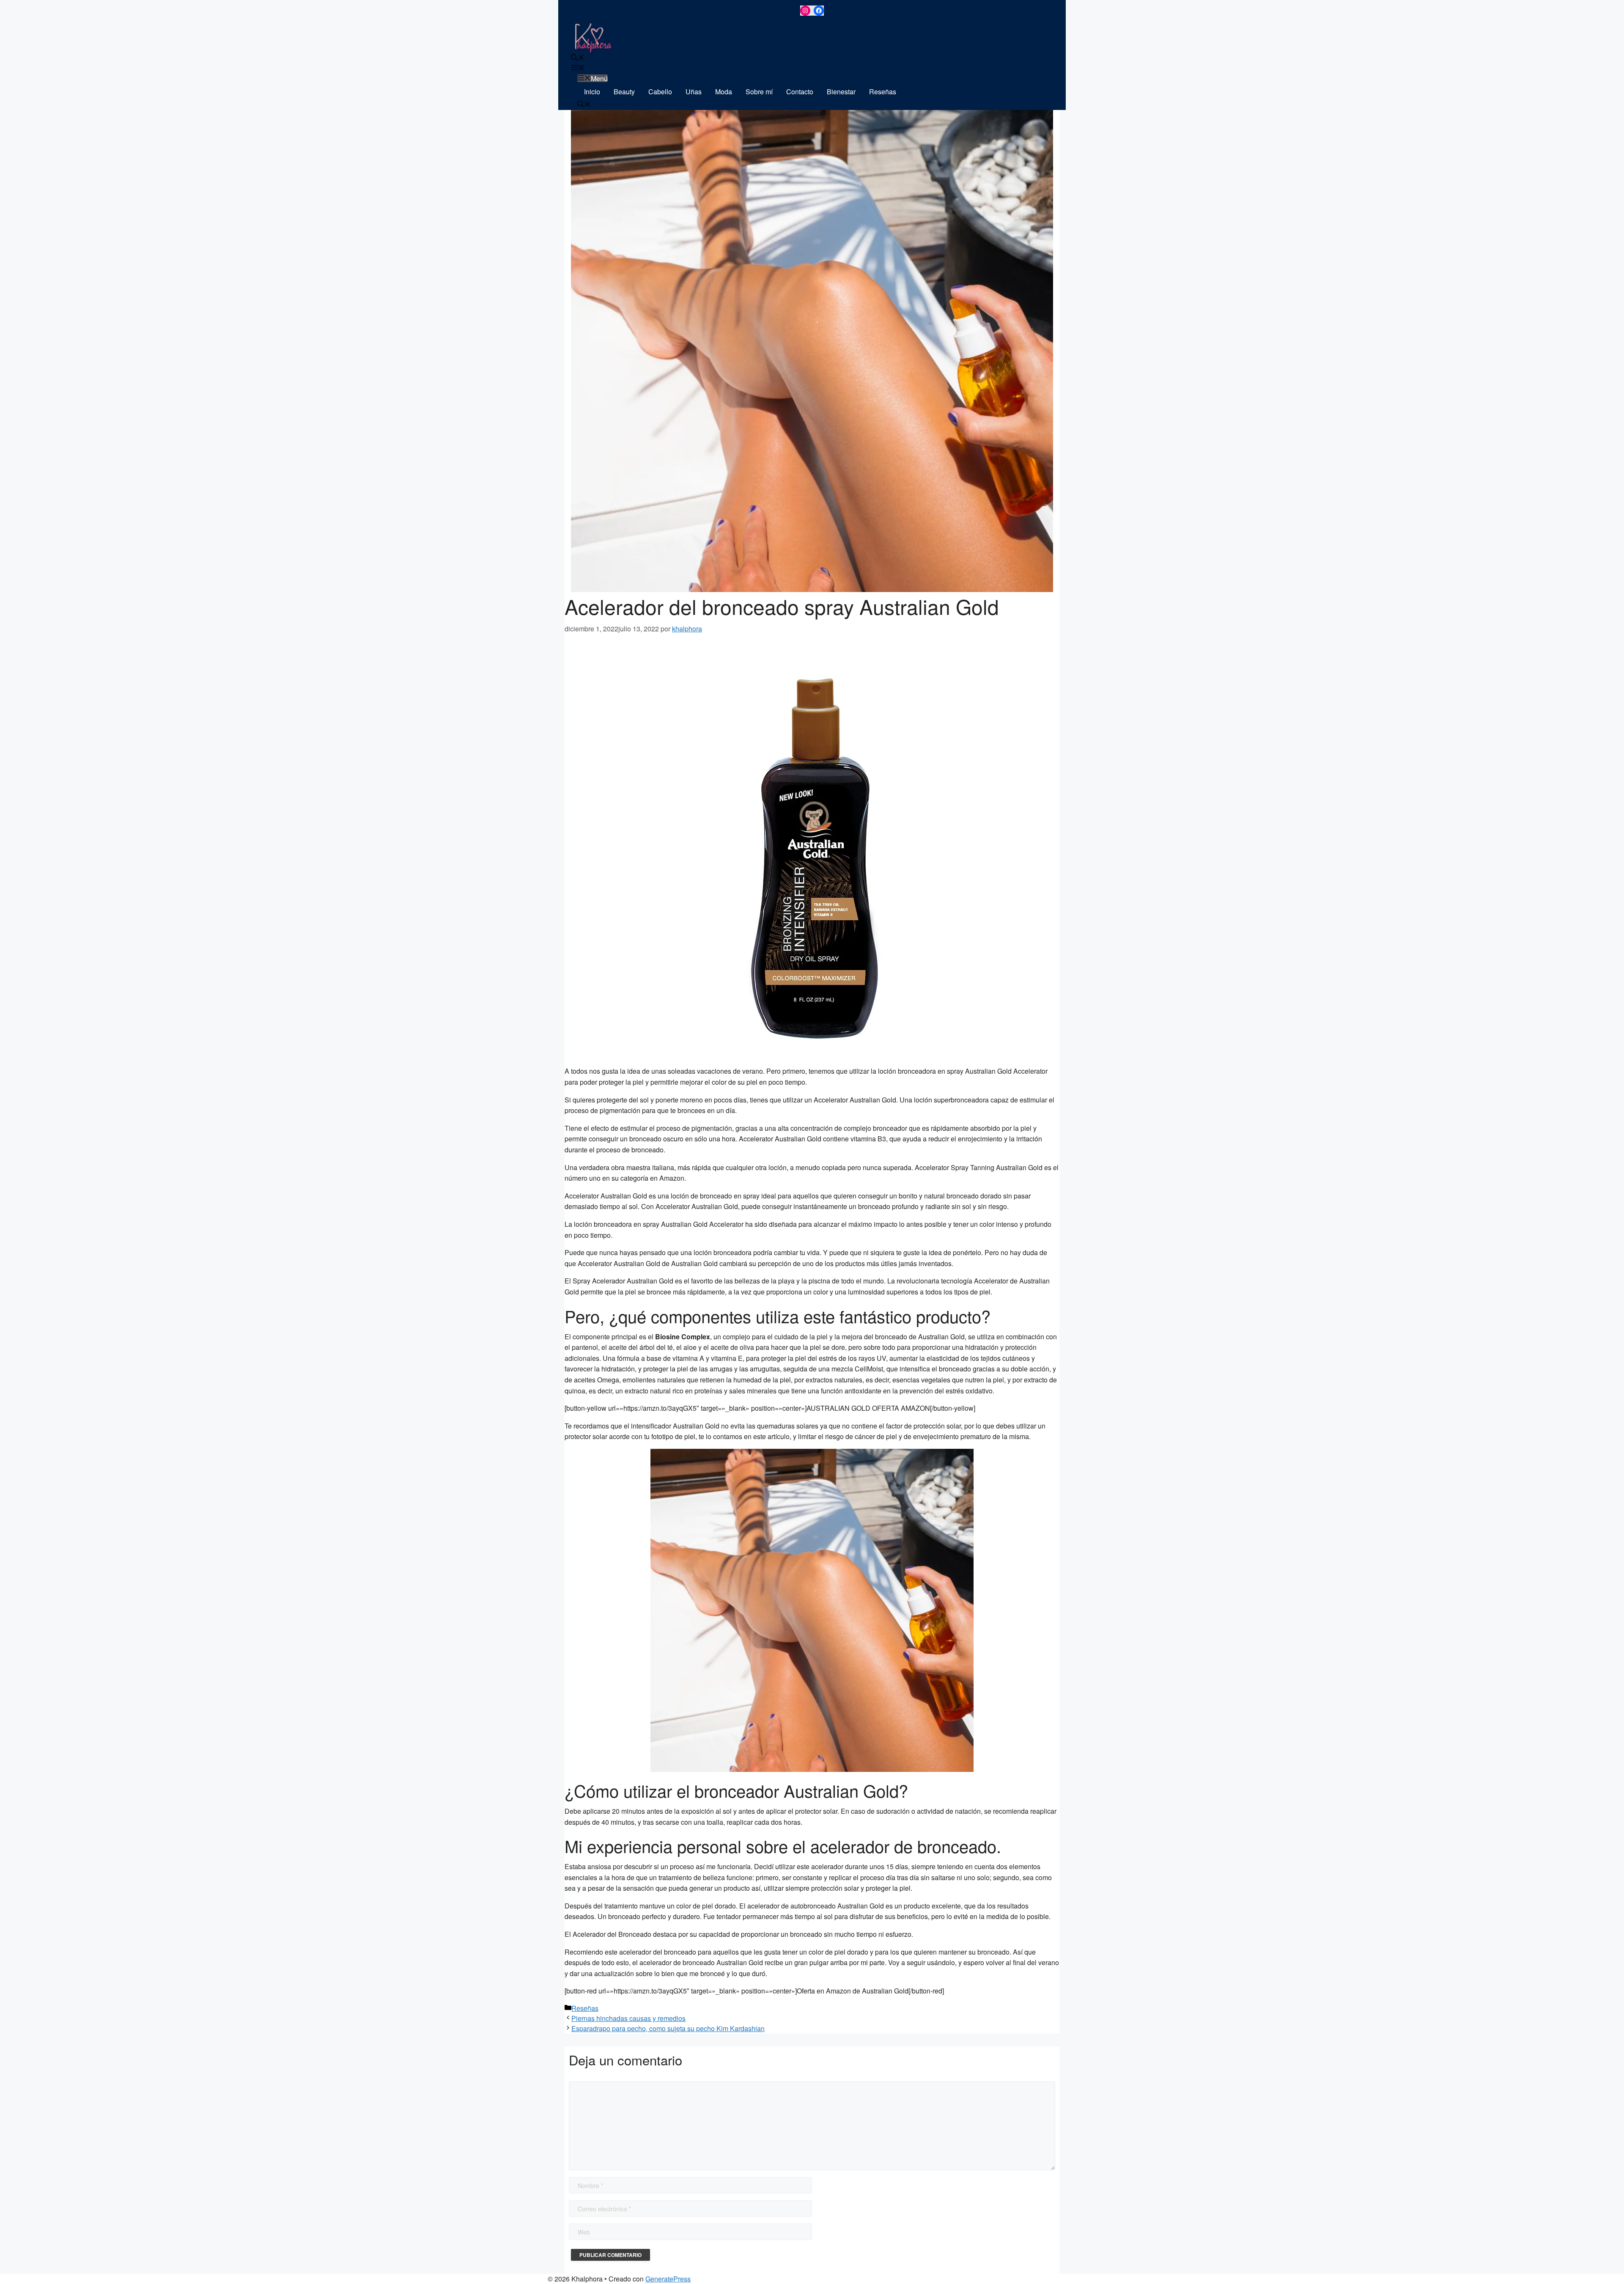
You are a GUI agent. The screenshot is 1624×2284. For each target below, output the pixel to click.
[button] (578, 58)
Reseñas (883, 92)
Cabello (660, 92)
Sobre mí (759, 92)
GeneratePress (668, 2279)
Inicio (592, 92)
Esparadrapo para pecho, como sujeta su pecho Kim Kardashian (668, 2028)
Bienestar (841, 92)
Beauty (624, 92)
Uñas (694, 92)
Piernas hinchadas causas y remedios (628, 2018)
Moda (724, 92)
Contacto (800, 92)
